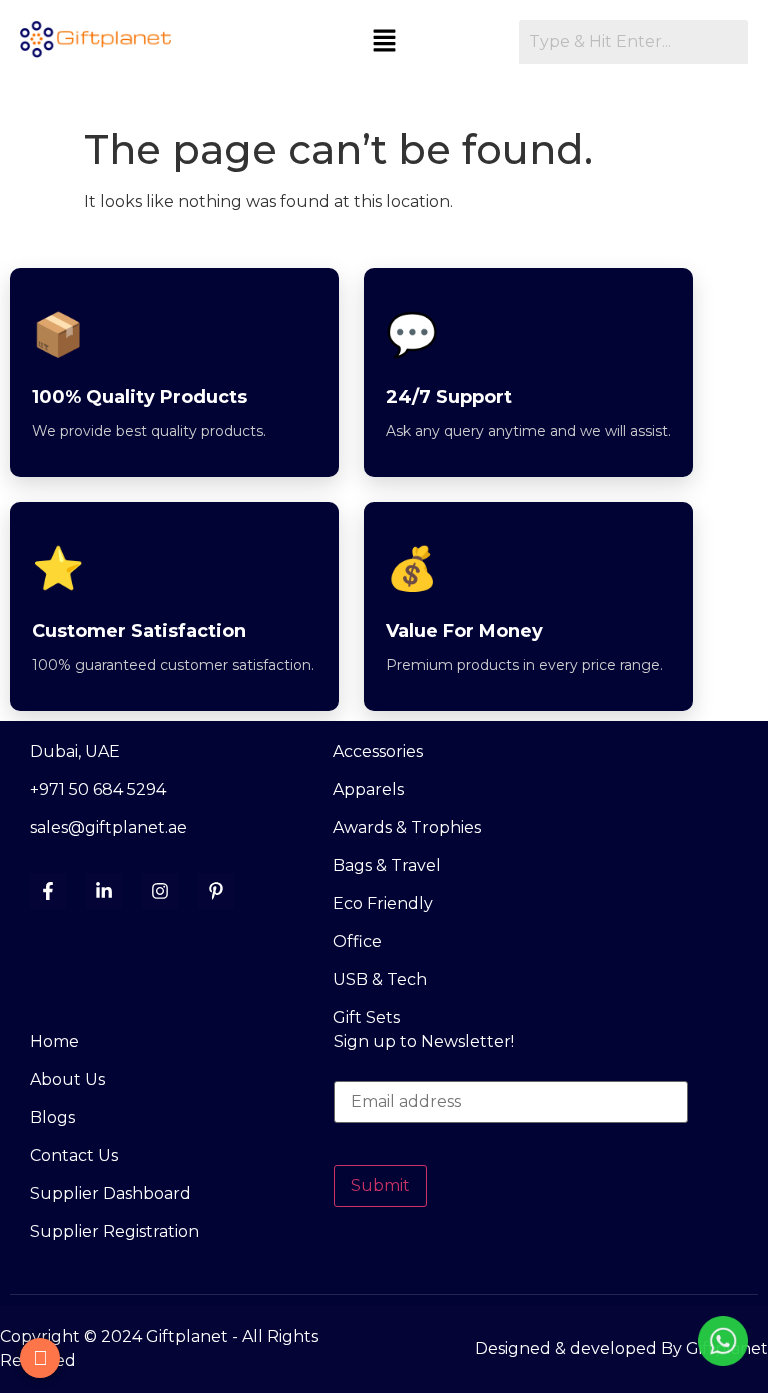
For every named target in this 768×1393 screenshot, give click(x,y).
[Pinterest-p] (216, 891)
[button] (383, 42)
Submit (380, 1185)
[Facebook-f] (48, 891)
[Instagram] (160, 891)
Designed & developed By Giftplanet (621, 1348)
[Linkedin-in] (104, 891)
